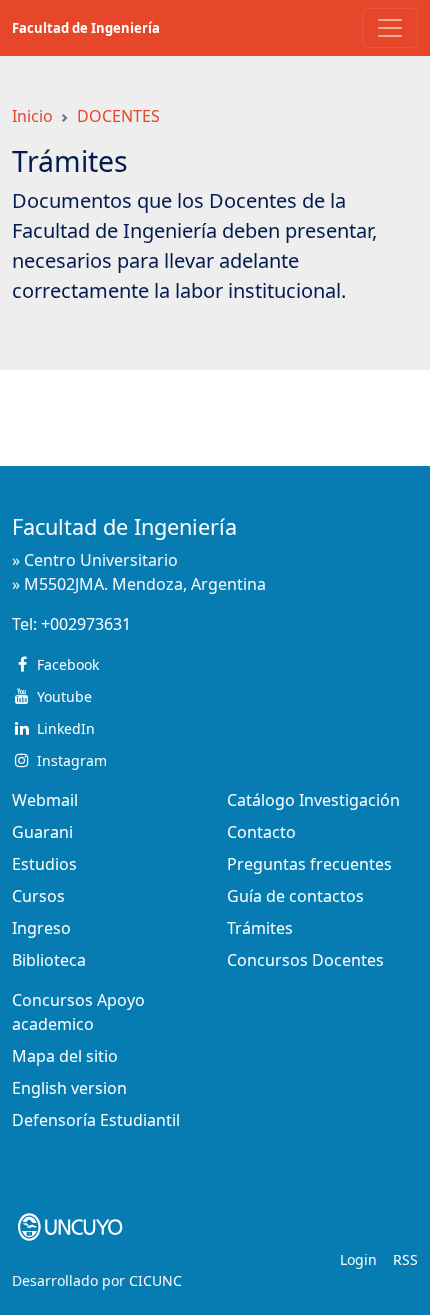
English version (69, 1088)
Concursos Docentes (305, 960)
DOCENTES (118, 116)
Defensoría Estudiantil (96, 1120)
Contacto (261, 832)
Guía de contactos (295, 896)
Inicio (32, 116)
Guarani (42, 832)
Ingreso (41, 928)
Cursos (38, 896)
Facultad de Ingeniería (86, 28)
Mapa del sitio (65, 1056)
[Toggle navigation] (390, 28)
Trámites (260, 928)
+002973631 (86, 624)
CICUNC (155, 1280)
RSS (405, 1259)
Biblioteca (49, 960)
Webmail (45, 800)
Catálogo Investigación (313, 800)
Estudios (44, 864)
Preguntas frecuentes (309, 864)
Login (358, 1259)
